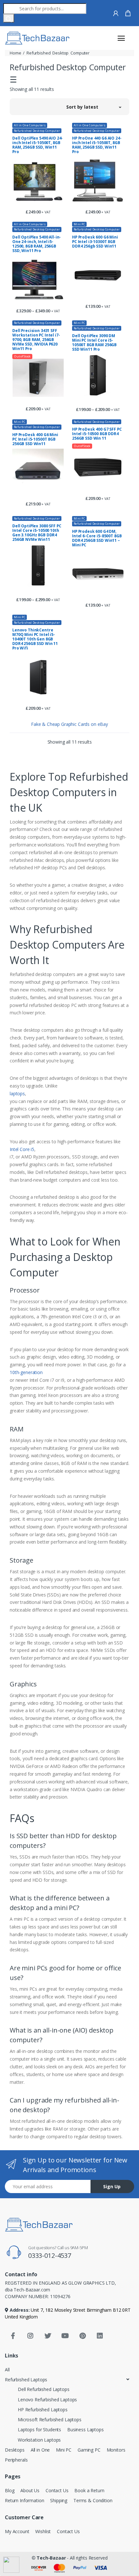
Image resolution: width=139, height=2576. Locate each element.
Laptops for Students (39, 2430)
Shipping (59, 2500)
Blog (10, 2490)
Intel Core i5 (22, 1149)
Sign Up (112, 2186)
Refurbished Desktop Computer (37, 131)
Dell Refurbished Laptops (44, 2389)
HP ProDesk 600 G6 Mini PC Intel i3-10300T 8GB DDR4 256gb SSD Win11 (95, 242)
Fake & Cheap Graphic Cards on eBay (69, 724)
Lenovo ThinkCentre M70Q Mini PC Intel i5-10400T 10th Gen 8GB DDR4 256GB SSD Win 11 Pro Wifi (35, 639)
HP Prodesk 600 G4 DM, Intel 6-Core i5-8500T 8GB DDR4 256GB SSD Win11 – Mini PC (97, 538)
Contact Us (57, 2490)
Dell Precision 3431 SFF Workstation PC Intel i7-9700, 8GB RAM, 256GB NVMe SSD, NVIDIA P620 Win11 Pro (36, 340)
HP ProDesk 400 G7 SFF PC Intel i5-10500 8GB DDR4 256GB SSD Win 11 (97, 434)
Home (15, 53)
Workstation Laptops (39, 2440)
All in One (40, 2450)
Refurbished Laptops (26, 2380)
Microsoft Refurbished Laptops (50, 2420)
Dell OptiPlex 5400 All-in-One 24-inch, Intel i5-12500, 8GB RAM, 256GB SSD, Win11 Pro (37, 244)
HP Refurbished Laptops (43, 2410)
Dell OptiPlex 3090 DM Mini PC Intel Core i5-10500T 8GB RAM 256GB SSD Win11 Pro (94, 343)
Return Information (24, 2500)
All (7, 2370)
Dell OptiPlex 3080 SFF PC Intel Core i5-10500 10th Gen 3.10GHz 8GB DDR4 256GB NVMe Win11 (37, 533)
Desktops (15, 2450)
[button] (94, 107)
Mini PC (79, 224)
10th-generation (26, 1372)
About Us (30, 2490)
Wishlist (43, 2531)
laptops (17, 1093)
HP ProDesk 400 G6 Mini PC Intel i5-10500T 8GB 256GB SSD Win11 (35, 439)
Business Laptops (86, 2430)
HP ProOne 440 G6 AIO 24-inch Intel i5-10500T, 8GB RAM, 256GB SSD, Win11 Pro (97, 145)
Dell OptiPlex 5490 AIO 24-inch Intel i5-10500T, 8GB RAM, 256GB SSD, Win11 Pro (37, 145)
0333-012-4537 (50, 2255)
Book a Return (89, 2490)
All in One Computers (30, 125)
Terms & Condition (93, 2500)
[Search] (9, 18)
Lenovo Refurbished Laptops (47, 2400)
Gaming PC (89, 2450)
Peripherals (16, 2460)
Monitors (116, 2450)
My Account (17, 2531)
